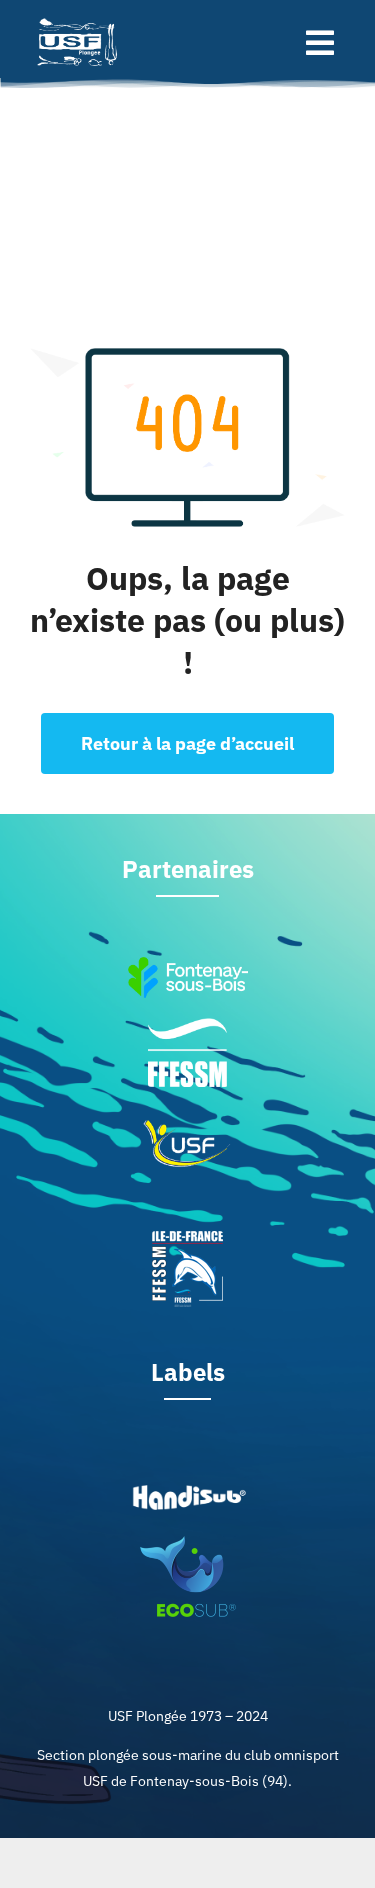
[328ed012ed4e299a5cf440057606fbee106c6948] (188, 1542)
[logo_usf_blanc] (79, 18)
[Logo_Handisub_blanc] (188, 1489)
